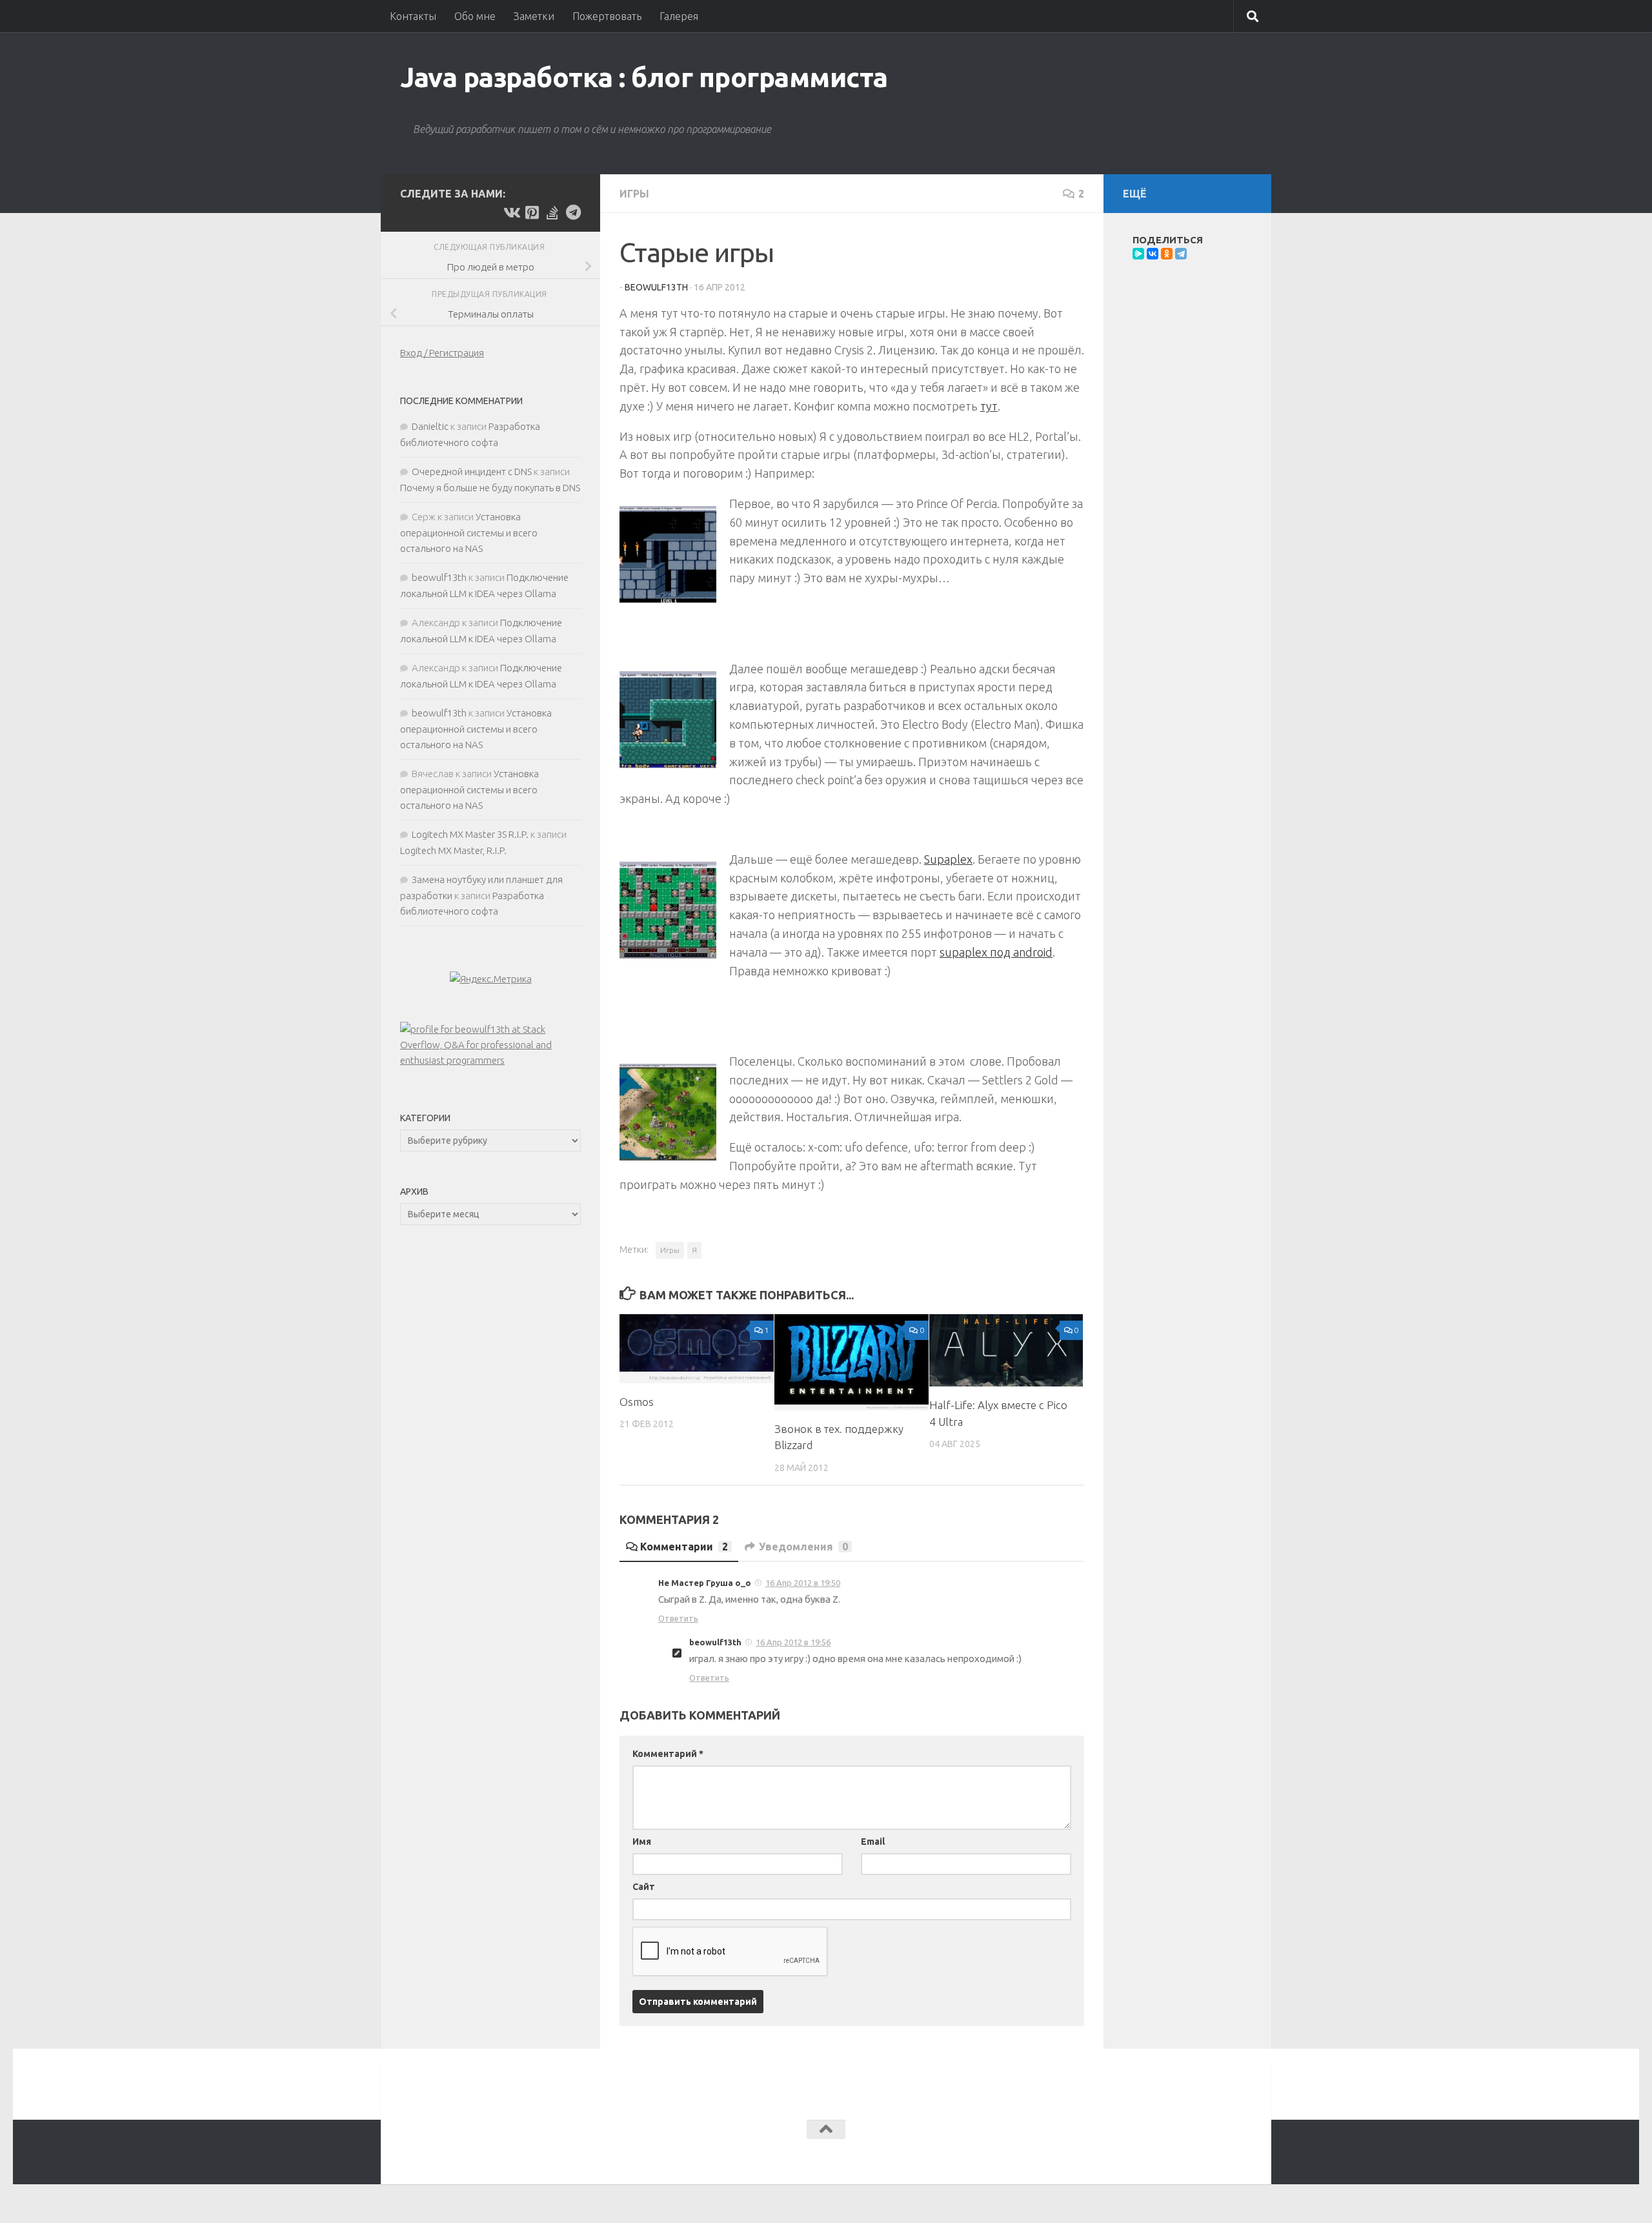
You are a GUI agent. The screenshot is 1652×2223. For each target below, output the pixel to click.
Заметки (534, 16)
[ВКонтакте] (1153, 254)
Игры (634, 194)
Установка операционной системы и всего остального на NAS (469, 533)
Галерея (679, 16)
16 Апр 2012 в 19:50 (803, 1583)
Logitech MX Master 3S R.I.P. (470, 834)
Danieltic (430, 426)
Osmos (637, 1402)
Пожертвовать (607, 16)
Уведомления (803, 1547)
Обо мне (475, 16)
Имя (642, 1842)
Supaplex (948, 859)
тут (989, 406)
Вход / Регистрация (442, 353)
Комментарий (668, 1754)
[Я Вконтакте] (511, 212)
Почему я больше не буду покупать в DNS (490, 488)
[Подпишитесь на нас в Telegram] (573, 212)
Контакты (413, 16)
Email (873, 1842)
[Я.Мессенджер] (1138, 254)
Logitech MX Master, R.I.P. (453, 850)
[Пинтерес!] (532, 212)
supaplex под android (996, 952)
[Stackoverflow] (552, 212)
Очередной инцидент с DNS (472, 472)
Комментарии (684, 1547)
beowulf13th (656, 287)
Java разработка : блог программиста (644, 77)
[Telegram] (1181, 254)
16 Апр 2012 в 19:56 (793, 1642)
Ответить (678, 1618)
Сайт (644, 1887)
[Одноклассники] (1167, 254)
